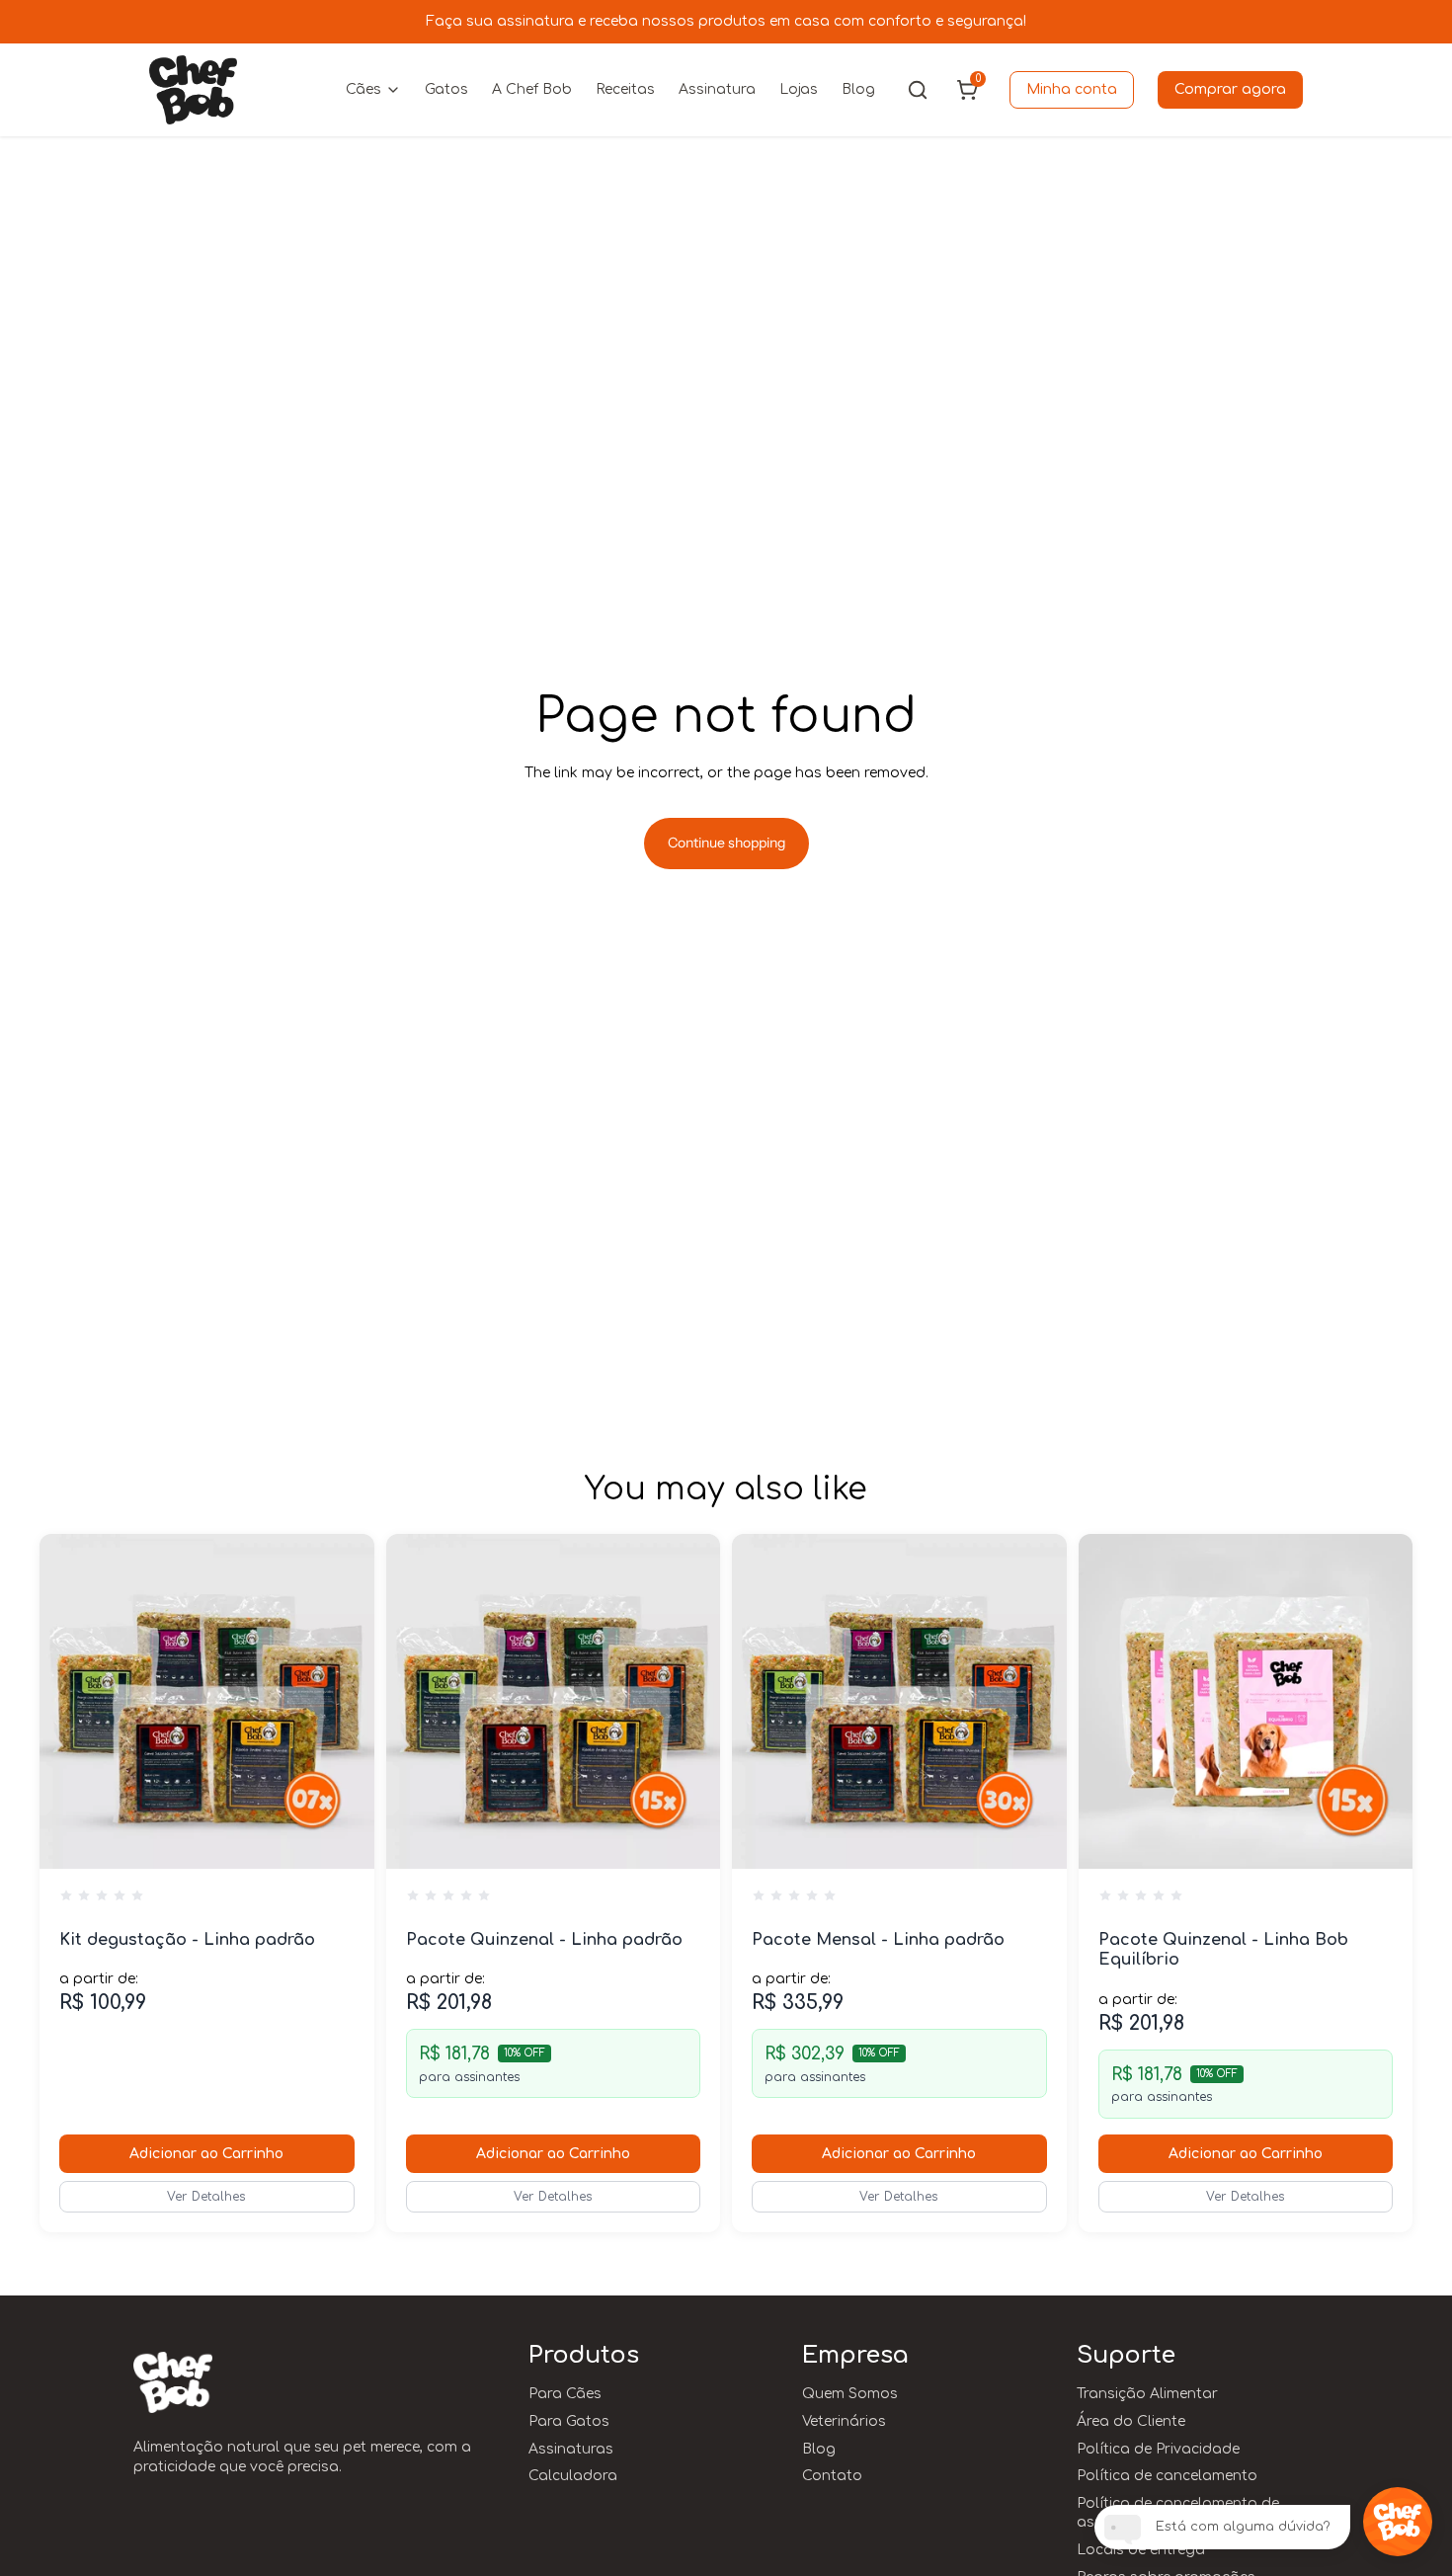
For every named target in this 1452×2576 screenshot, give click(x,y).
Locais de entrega (1141, 2550)
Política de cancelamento (1167, 2476)
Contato (832, 2476)
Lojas (799, 89)
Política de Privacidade (1158, 2449)
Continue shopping (726, 843)
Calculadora (573, 2476)
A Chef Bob (532, 89)
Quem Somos (850, 2394)
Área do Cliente (1131, 2421)
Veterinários (844, 2421)
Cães (363, 89)
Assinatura (717, 89)
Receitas (625, 89)
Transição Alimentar (1147, 2394)
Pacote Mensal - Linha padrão (878, 1940)
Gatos (446, 89)
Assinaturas (571, 2449)
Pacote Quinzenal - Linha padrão (544, 1940)
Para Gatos (569, 2421)
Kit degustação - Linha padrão (187, 1940)
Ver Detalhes (206, 2197)
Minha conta (1072, 89)
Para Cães (565, 2394)
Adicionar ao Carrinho (206, 2154)
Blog (858, 89)
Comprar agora (1230, 89)
